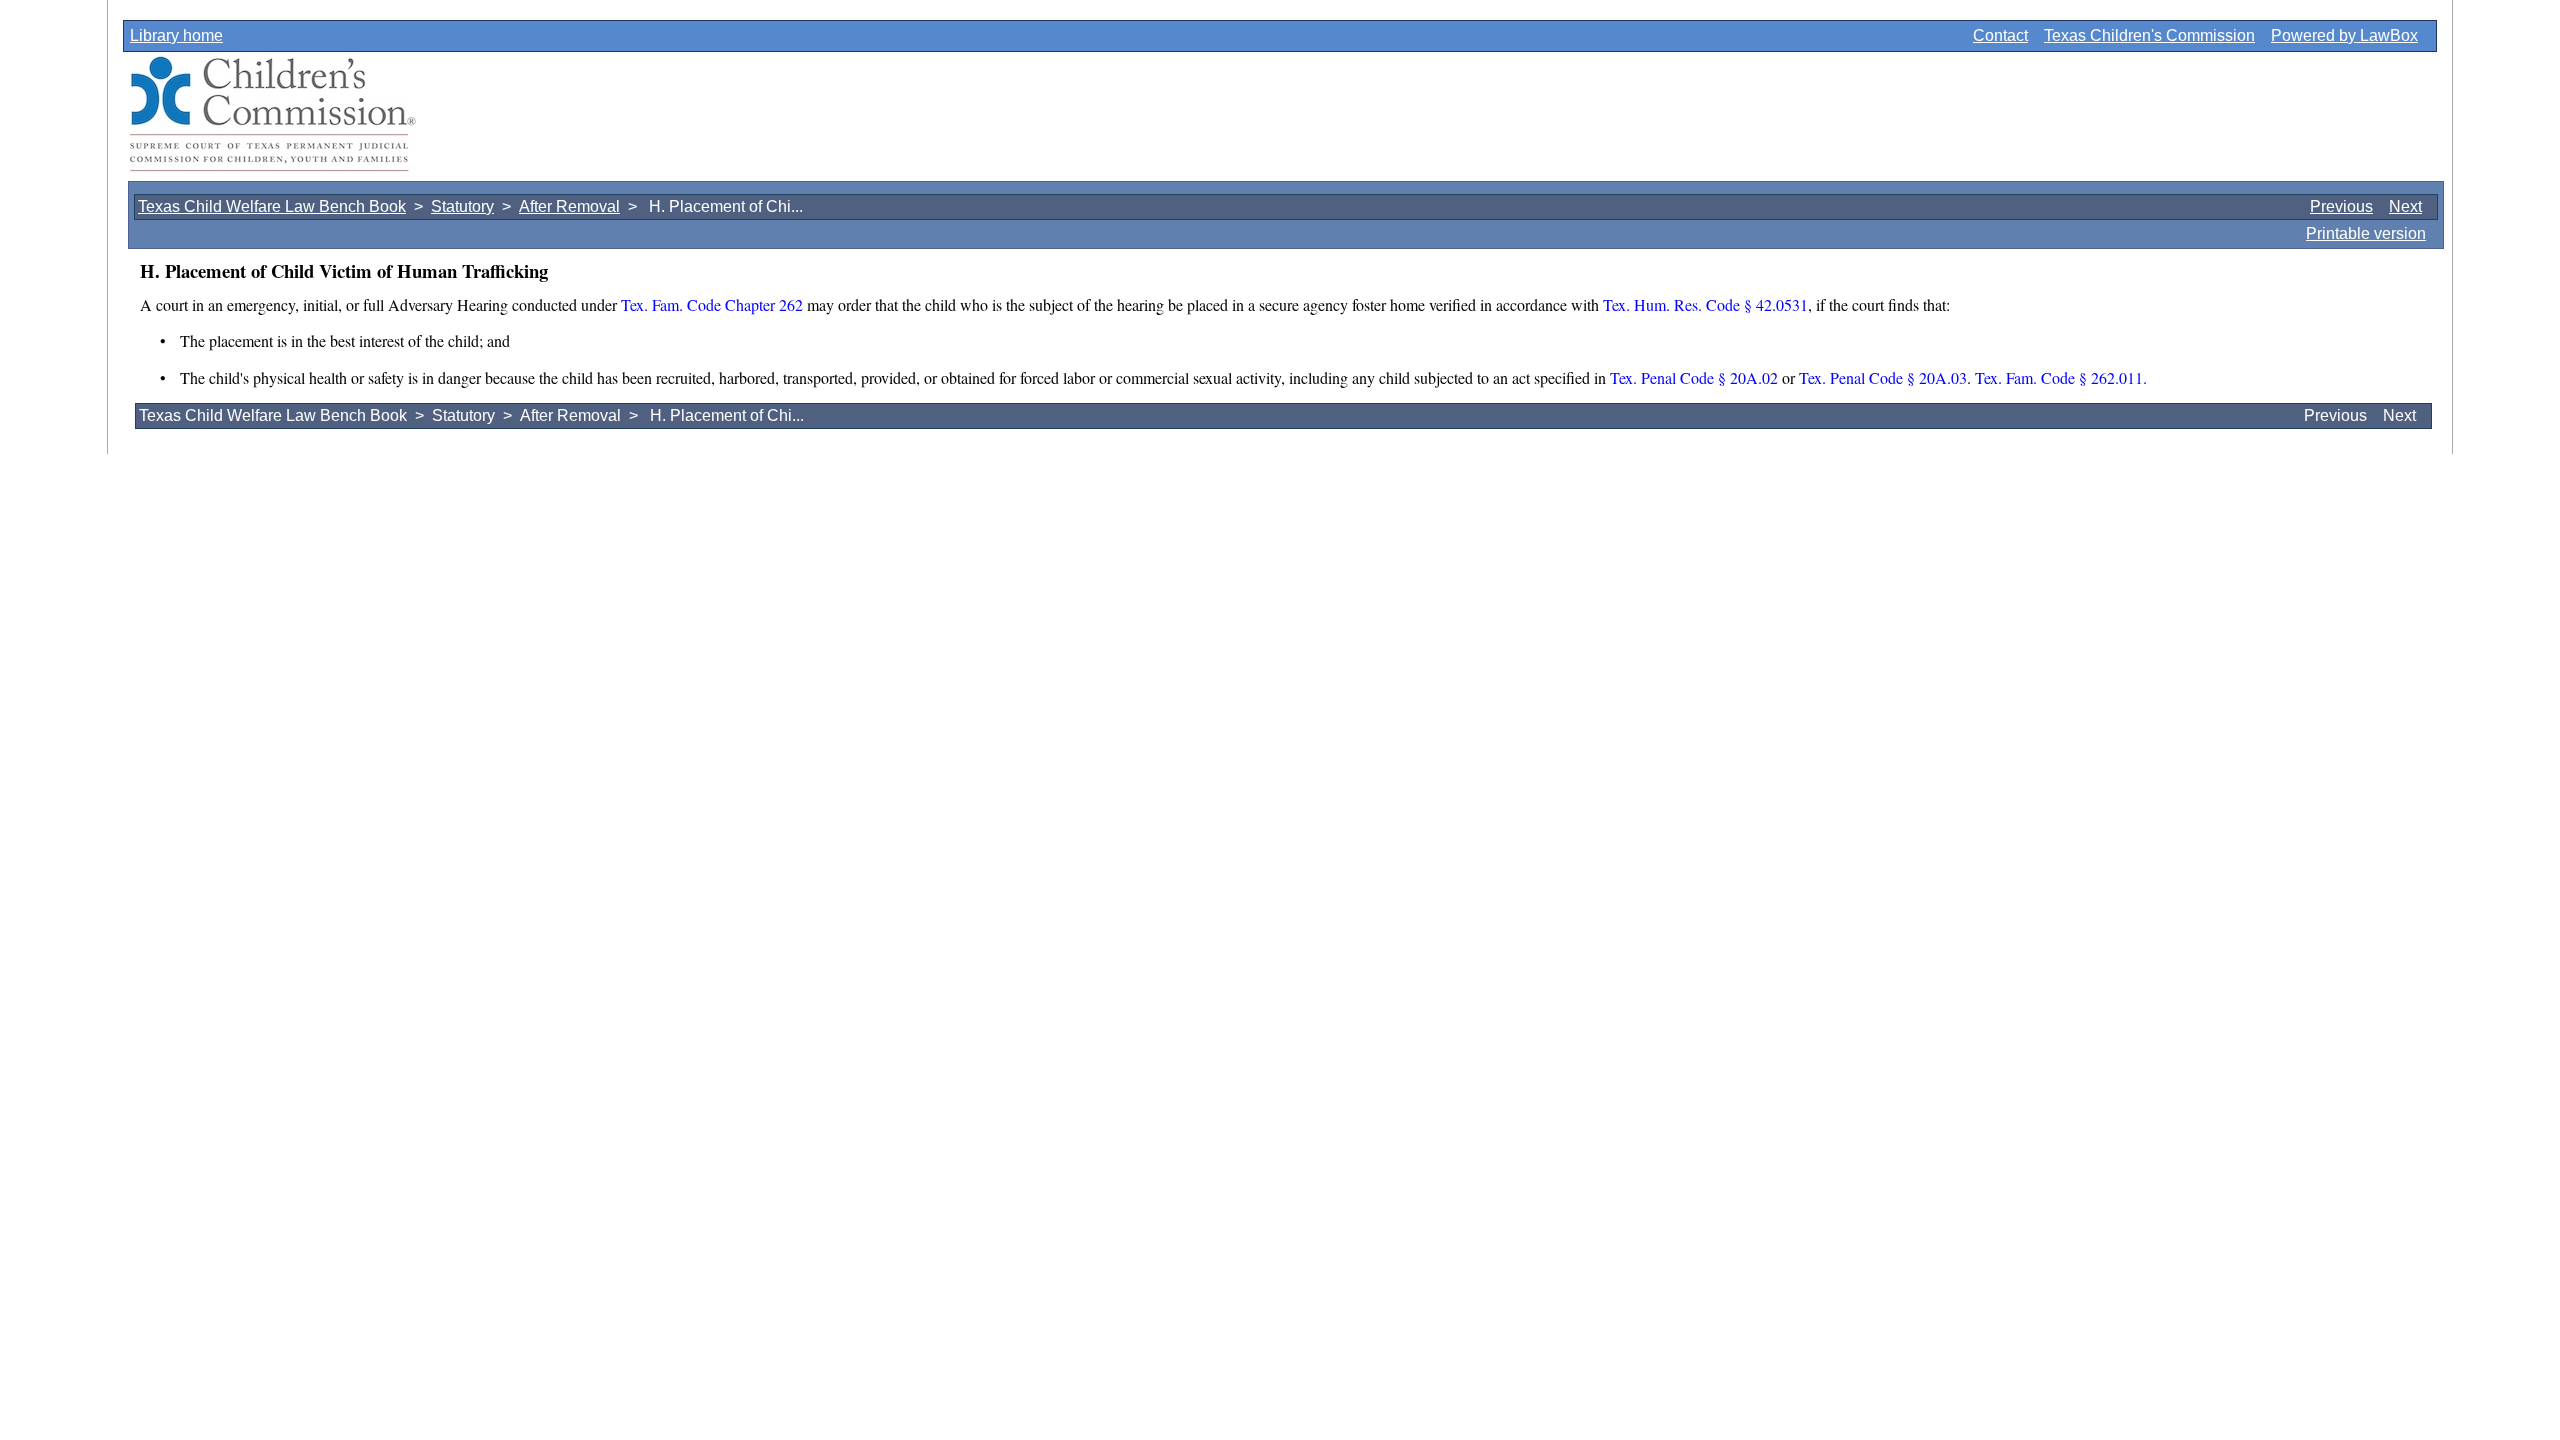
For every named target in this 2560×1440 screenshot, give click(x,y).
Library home (176, 35)
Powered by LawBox (2344, 35)
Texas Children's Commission (2149, 35)
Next (2405, 206)
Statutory (462, 206)
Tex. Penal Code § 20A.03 (1881, 377)
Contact (2000, 35)
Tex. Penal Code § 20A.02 (1694, 377)
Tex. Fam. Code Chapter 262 (712, 304)
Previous (2341, 206)
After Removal (569, 206)
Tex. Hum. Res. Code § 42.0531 (1705, 304)
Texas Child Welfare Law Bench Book (272, 206)
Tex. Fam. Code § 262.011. (2061, 377)
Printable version (2366, 233)
